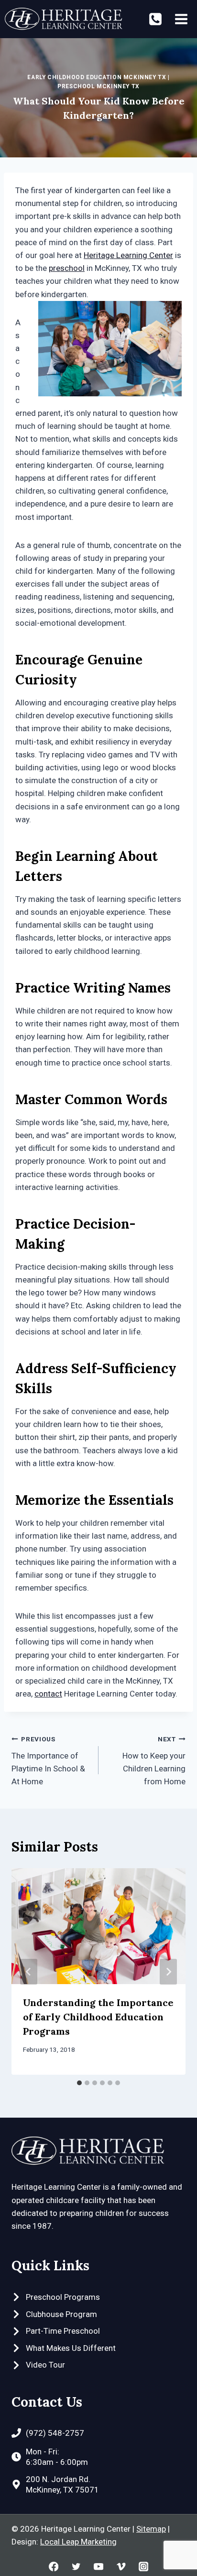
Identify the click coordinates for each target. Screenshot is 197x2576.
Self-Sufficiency (124, 1368)
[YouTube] (99, 2566)
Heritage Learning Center (128, 255)
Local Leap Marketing (78, 2542)
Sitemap (151, 2529)
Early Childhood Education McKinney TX (97, 77)
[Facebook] (54, 2566)
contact (48, 1694)
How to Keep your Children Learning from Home (154, 1761)
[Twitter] (76, 2566)
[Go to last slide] (29, 1972)
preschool (67, 268)
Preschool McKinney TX (98, 86)
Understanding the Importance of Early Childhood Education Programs (98, 2017)
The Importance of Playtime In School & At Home (48, 1761)
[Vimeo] (121, 2566)
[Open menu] (181, 19)
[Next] (168, 1972)
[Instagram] (143, 2566)
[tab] (79, 2083)
